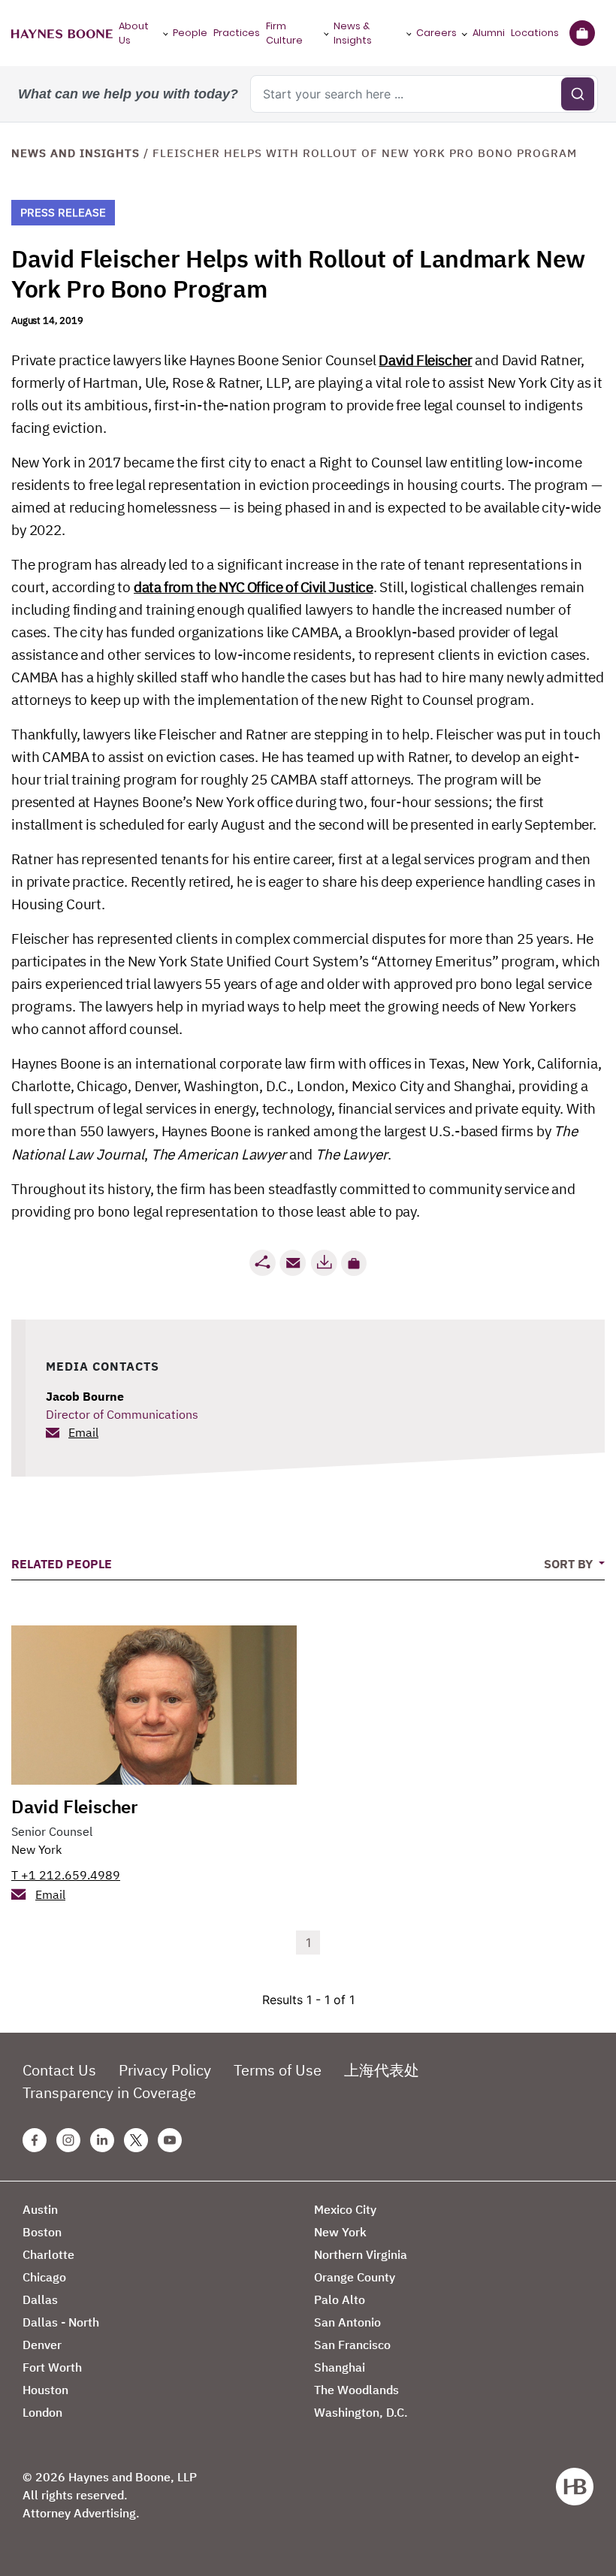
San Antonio (347, 2322)
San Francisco (352, 2345)
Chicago (44, 2277)
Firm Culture (284, 33)
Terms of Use (278, 2070)
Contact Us (59, 2070)
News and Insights (75, 153)
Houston (45, 2390)
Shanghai (340, 2367)
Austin (40, 2209)
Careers (436, 33)
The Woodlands (356, 2390)
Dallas (40, 2299)
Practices (237, 33)
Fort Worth (52, 2367)
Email (83, 1432)
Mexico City (345, 2209)
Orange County (355, 2277)
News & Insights (353, 33)
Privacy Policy (165, 2070)
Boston (42, 2232)
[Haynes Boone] (62, 33)
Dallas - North (61, 2322)
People (190, 33)
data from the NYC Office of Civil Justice (254, 587)
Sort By (570, 1564)
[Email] (293, 1263)
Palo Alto (340, 2299)
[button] (354, 1263)
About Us (134, 33)
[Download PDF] (324, 1263)
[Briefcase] (582, 33)
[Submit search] (578, 94)
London (42, 2412)
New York (36, 1849)
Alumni (489, 33)
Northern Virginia (361, 2254)
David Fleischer (425, 360)
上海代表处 (382, 2070)
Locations (535, 33)
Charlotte (48, 2254)
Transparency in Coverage (109, 2092)
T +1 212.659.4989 (66, 1875)
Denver (42, 2345)
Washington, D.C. (361, 2412)
